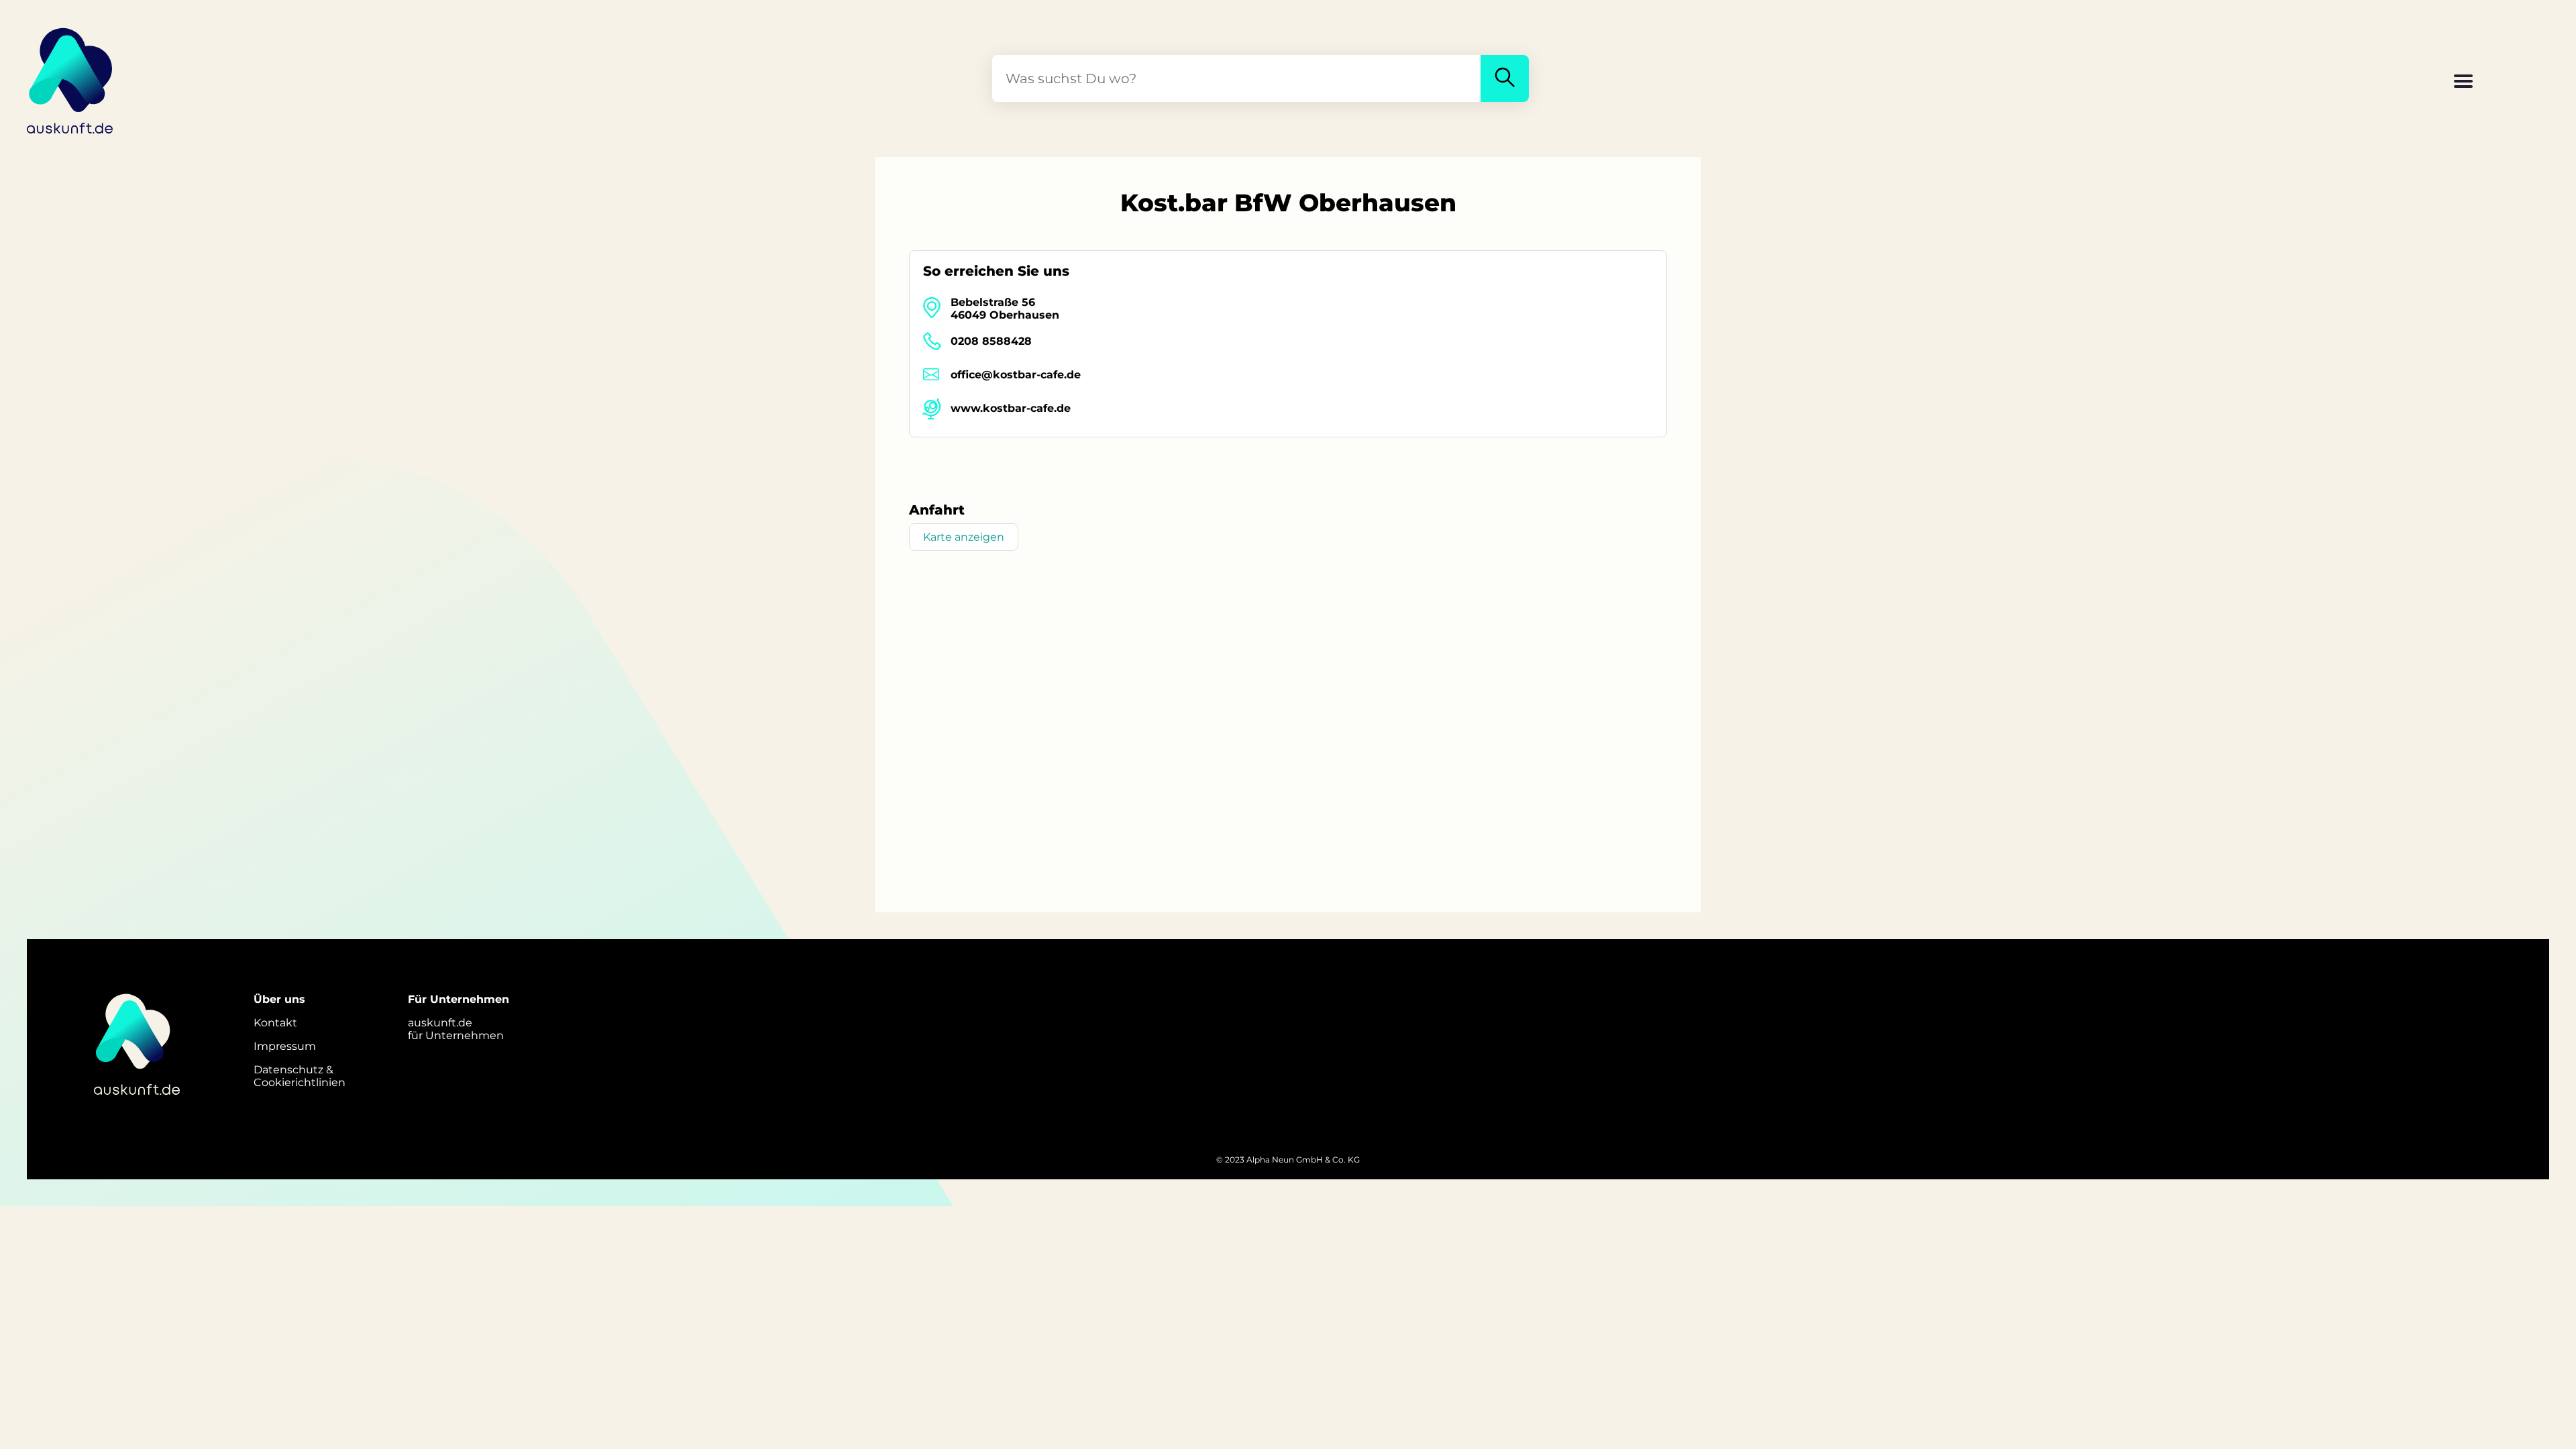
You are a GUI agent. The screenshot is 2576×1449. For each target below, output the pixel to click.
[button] (2463, 83)
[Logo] (70, 78)
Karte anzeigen (964, 537)
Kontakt (275, 1023)
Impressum (285, 1046)
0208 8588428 (991, 341)
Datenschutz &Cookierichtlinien (300, 1076)
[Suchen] (1505, 78)
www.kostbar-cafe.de (1011, 408)
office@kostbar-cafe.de (1016, 375)
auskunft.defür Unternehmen (456, 1029)
